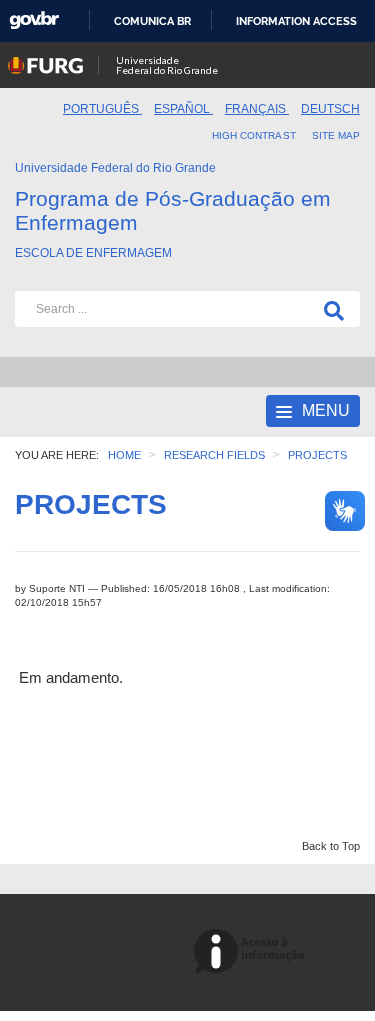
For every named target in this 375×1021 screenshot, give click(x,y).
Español (183, 109)
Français (257, 109)
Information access (296, 21)
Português (102, 109)
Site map (336, 135)
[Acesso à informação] (252, 952)
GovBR (34, 20)
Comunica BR (152, 21)
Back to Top (331, 846)
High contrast (254, 135)
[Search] (330, 309)
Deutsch (330, 109)
